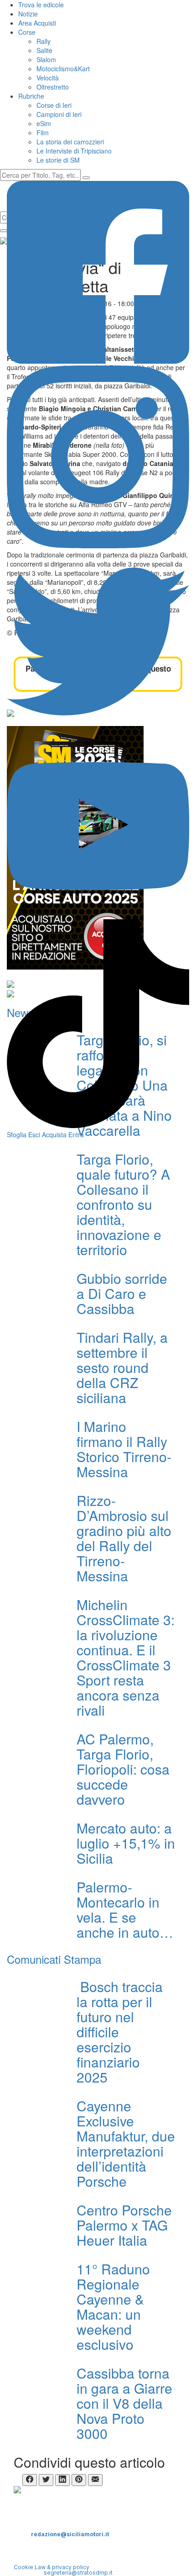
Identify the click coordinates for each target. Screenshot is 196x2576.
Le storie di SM (58, 160)
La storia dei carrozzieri (70, 142)
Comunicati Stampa (54, 1959)
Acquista (54, 1134)
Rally (44, 41)
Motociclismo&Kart (63, 69)
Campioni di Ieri (59, 114)
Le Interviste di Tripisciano (74, 151)
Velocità (48, 78)
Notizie (28, 14)
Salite (44, 50)
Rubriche (31, 96)
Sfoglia (17, 1134)
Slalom (46, 59)
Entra (76, 1134)
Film (43, 133)
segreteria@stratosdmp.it (78, 2573)
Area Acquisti (37, 23)
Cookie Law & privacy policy (52, 2567)
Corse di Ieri (54, 105)
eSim (44, 123)
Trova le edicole (41, 5)
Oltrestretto (53, 87)
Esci (34, 1134)
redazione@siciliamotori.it (70, 2534)
